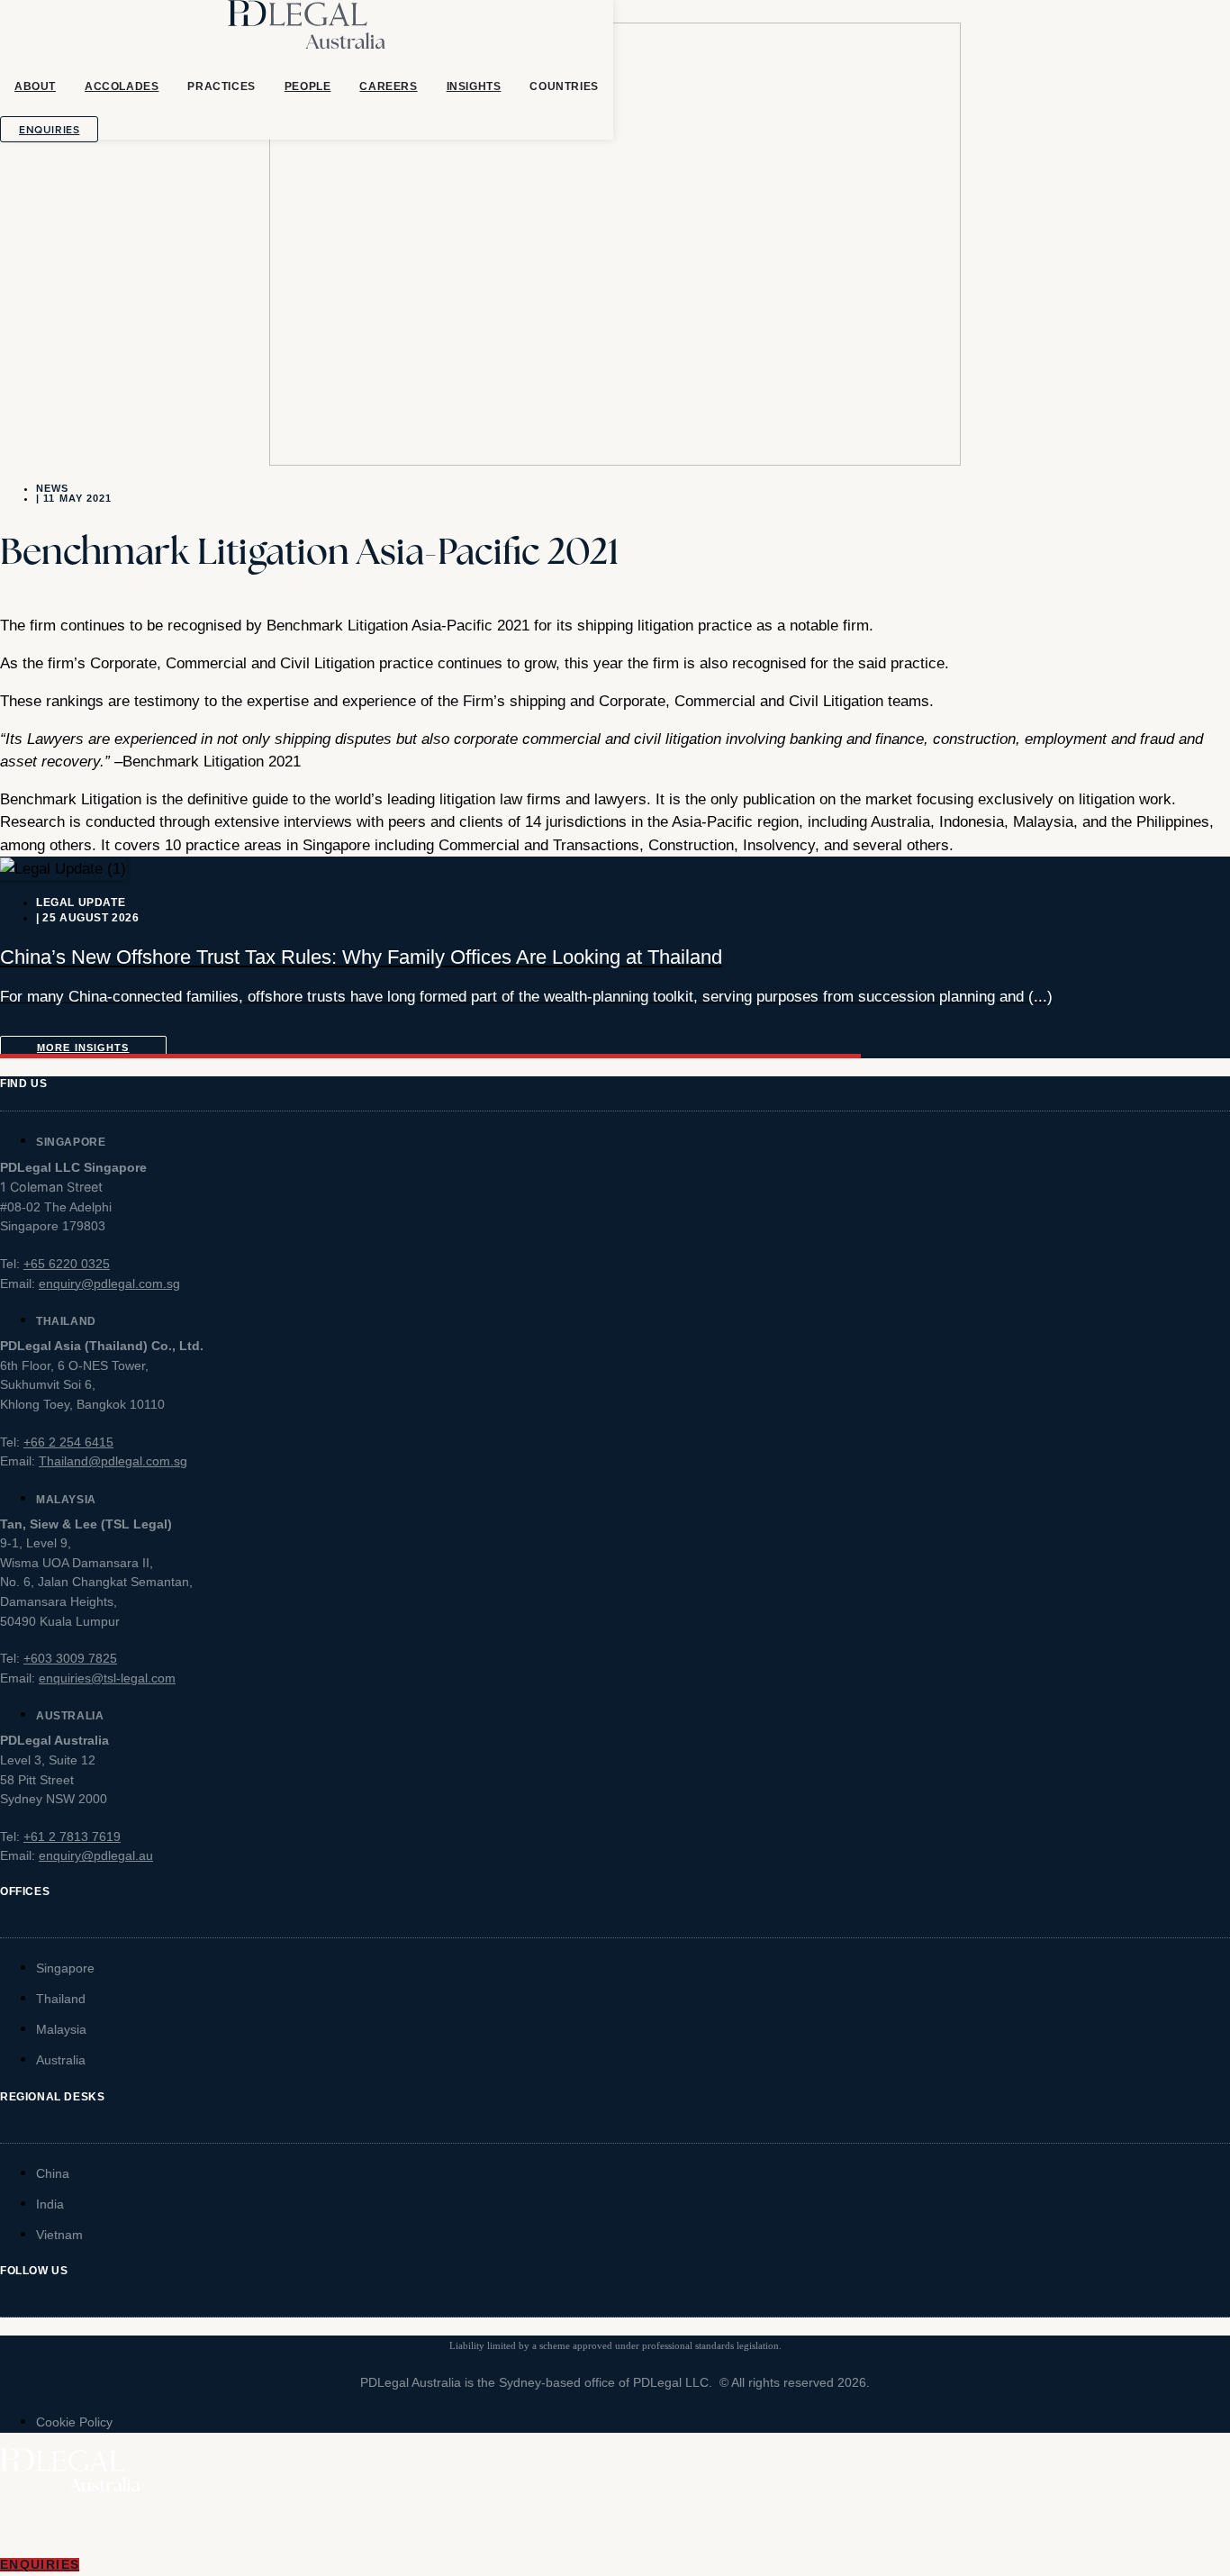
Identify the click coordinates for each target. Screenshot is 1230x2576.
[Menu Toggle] (615, 2526)
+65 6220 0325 (67, 1264)
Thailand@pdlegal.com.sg (113, 1461)
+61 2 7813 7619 (72, 1837)
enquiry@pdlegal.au (96, 1855)
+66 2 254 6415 (68, 1442)
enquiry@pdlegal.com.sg (109, 1283)
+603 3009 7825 (70, 1658)
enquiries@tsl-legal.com (107, 1678)
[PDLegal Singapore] (307, 32)
